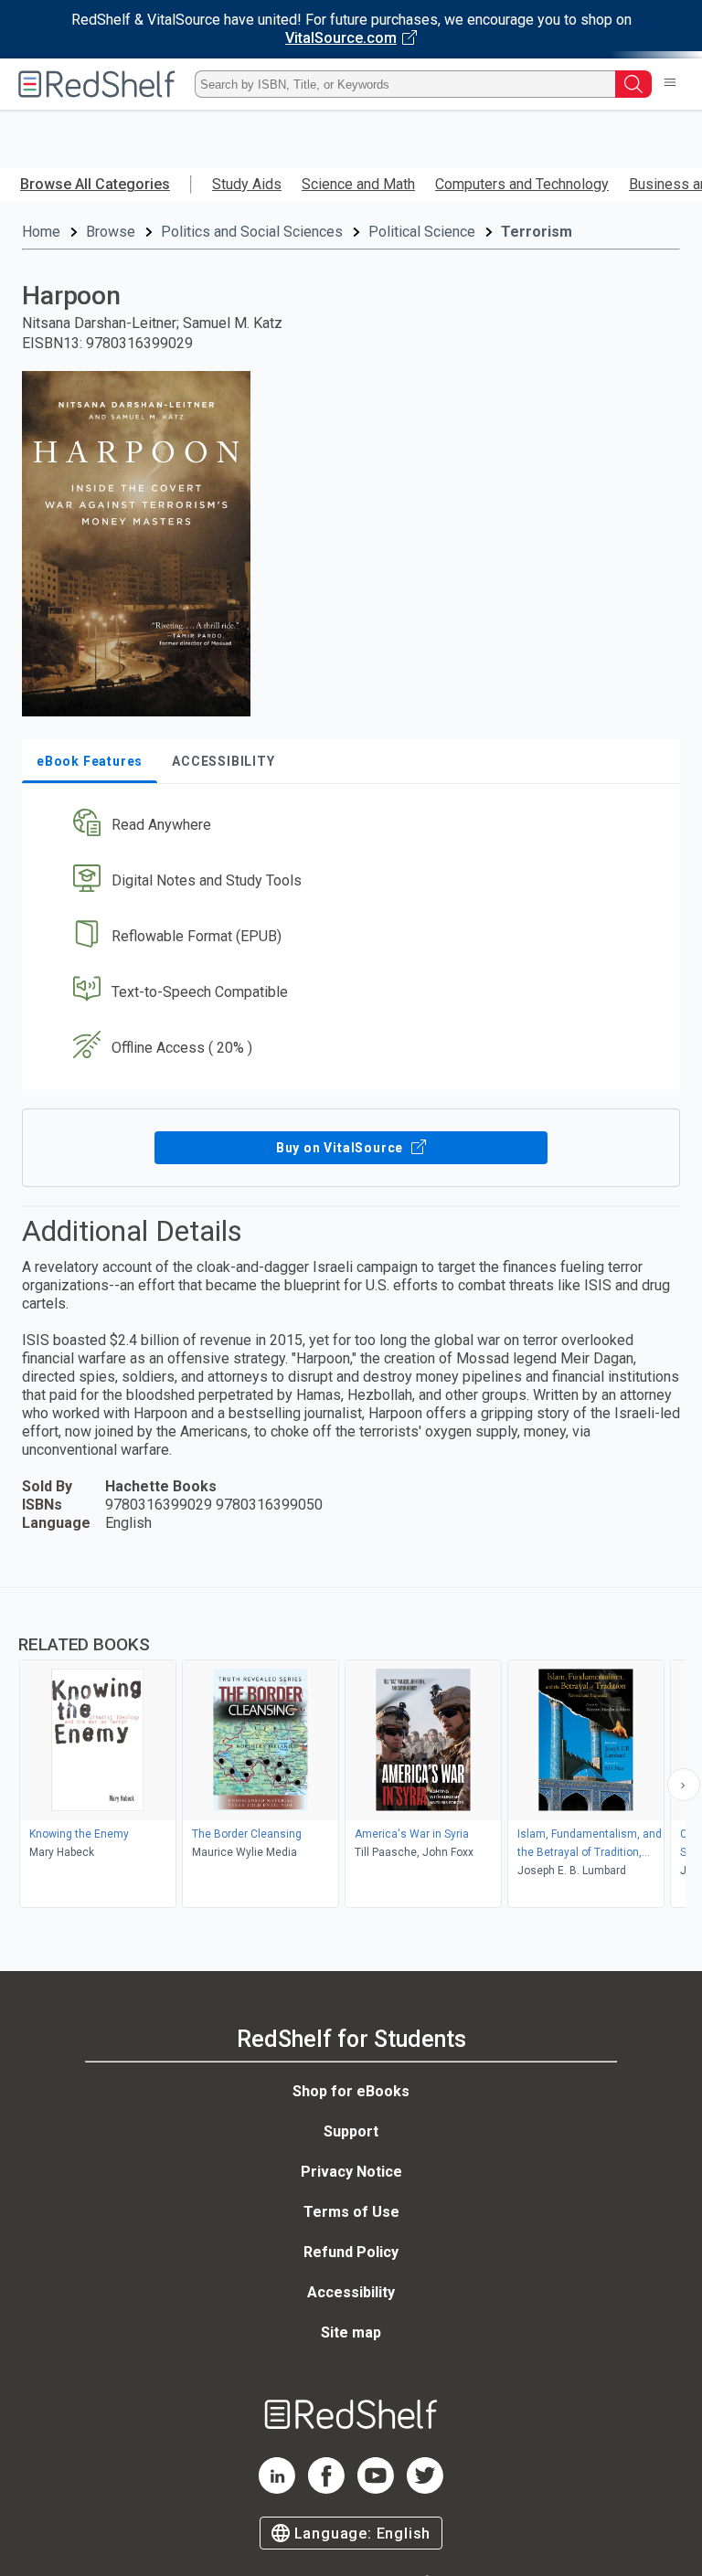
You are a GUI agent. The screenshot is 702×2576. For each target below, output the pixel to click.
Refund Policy (351, 2252)
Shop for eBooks (351, 2091)
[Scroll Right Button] (684, 1785)
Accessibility (351, 2292)
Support (351, 2131)
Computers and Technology (522, 184)
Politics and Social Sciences (252, 232)
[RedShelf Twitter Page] (425, 2489)
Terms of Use (351, 2212)
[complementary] (351, 1750)
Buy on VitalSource (341, 1148)
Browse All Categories (95, 184)
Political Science (422, 232)
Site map (351, 2332)
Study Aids (247, 184)
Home (41, 232)
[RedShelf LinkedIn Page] (277, 2489)
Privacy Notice (351, 2172)
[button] (349, 826)
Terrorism (537, 232)
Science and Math (358, 184)
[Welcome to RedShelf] (97, 84)
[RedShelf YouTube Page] (376, 2489)
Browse (111, 232)
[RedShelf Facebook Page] (326, 2489)
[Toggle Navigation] (670, 84)
